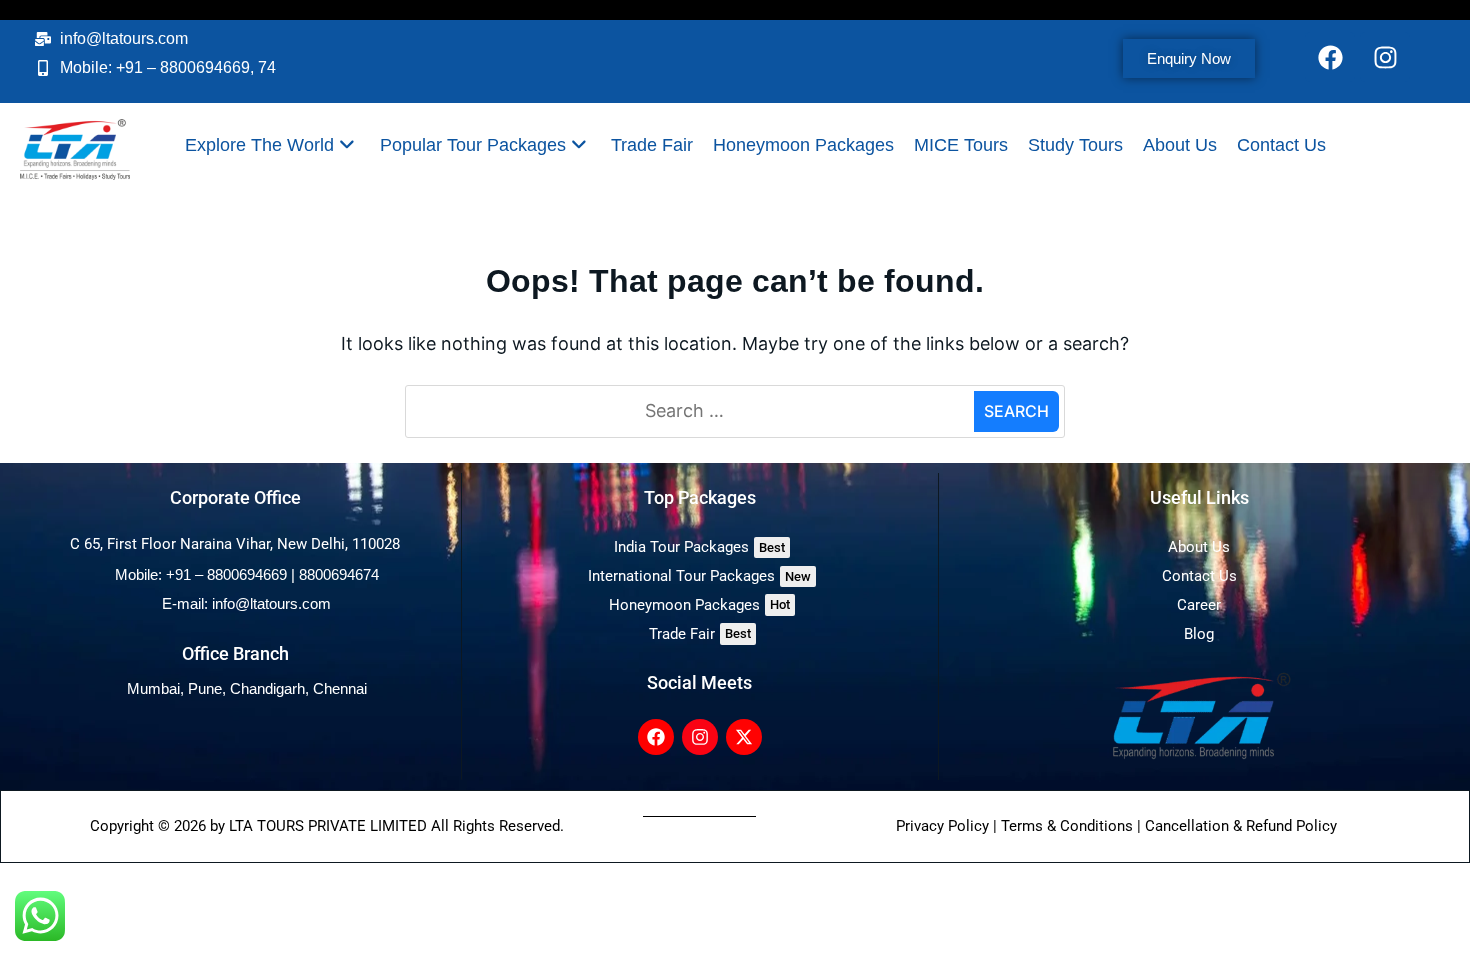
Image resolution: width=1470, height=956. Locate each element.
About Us (1180, 145)
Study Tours (1075, 145)
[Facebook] (1330, 57)
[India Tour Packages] (700, 547)
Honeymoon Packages (803, 145)
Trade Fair (652, 145)
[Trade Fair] (700, 634)
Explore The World (259, 145)
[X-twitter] (744, 737)
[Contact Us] (1199, 576)
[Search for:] (692, 411)
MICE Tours (961, 145)
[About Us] (1199, 547)
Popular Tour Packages (473, 145)
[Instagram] (1385, 57)
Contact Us (1281, 145)
